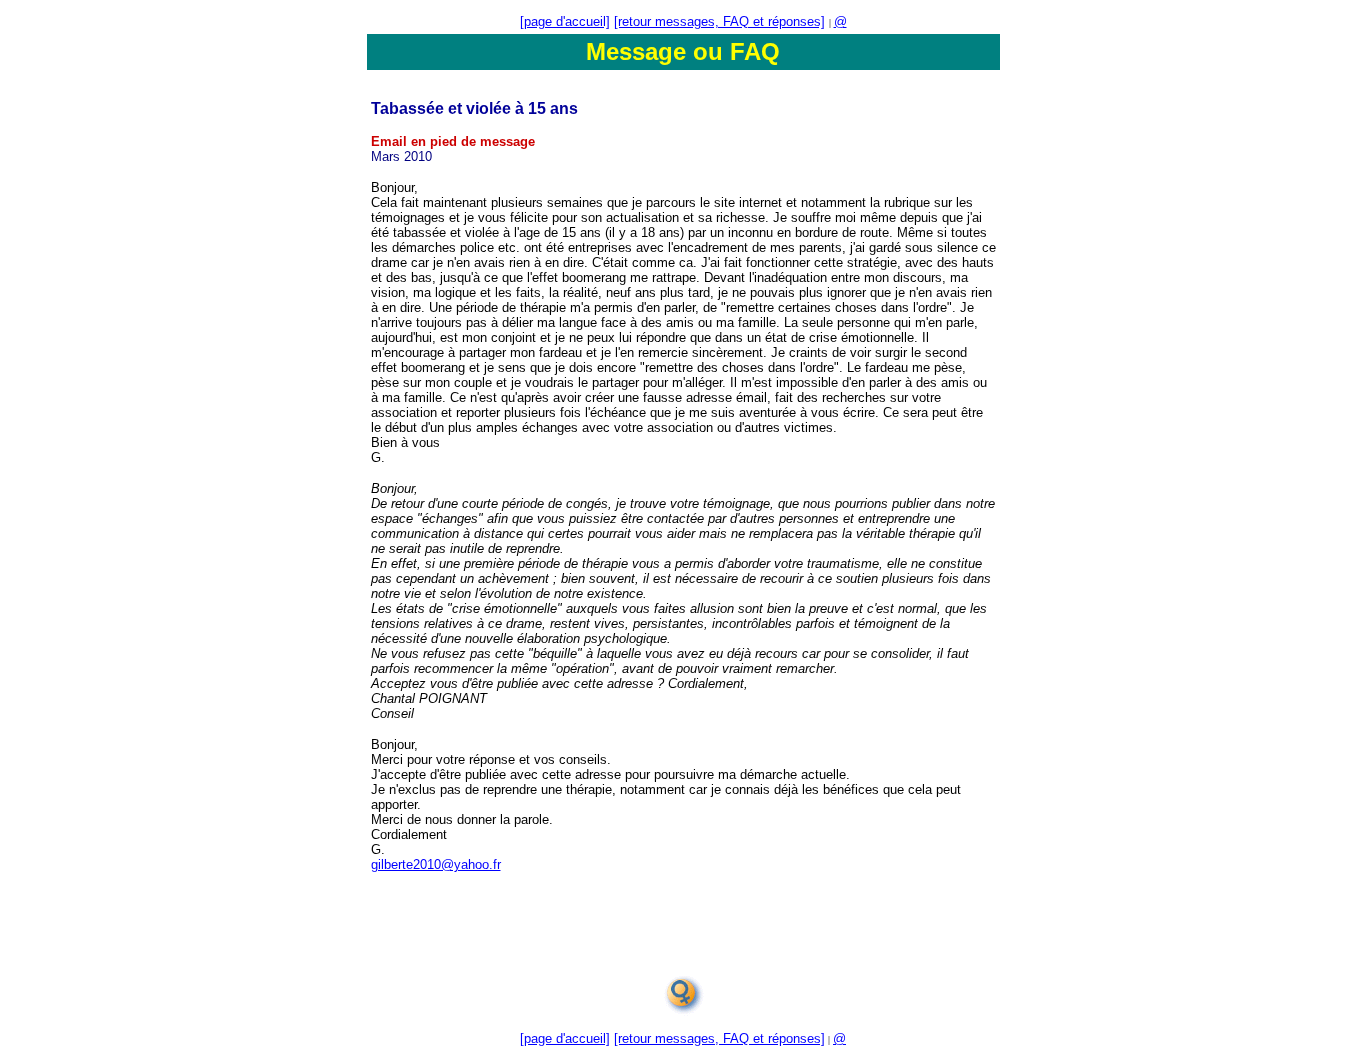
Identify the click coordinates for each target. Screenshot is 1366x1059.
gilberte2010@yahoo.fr (436, 864)
